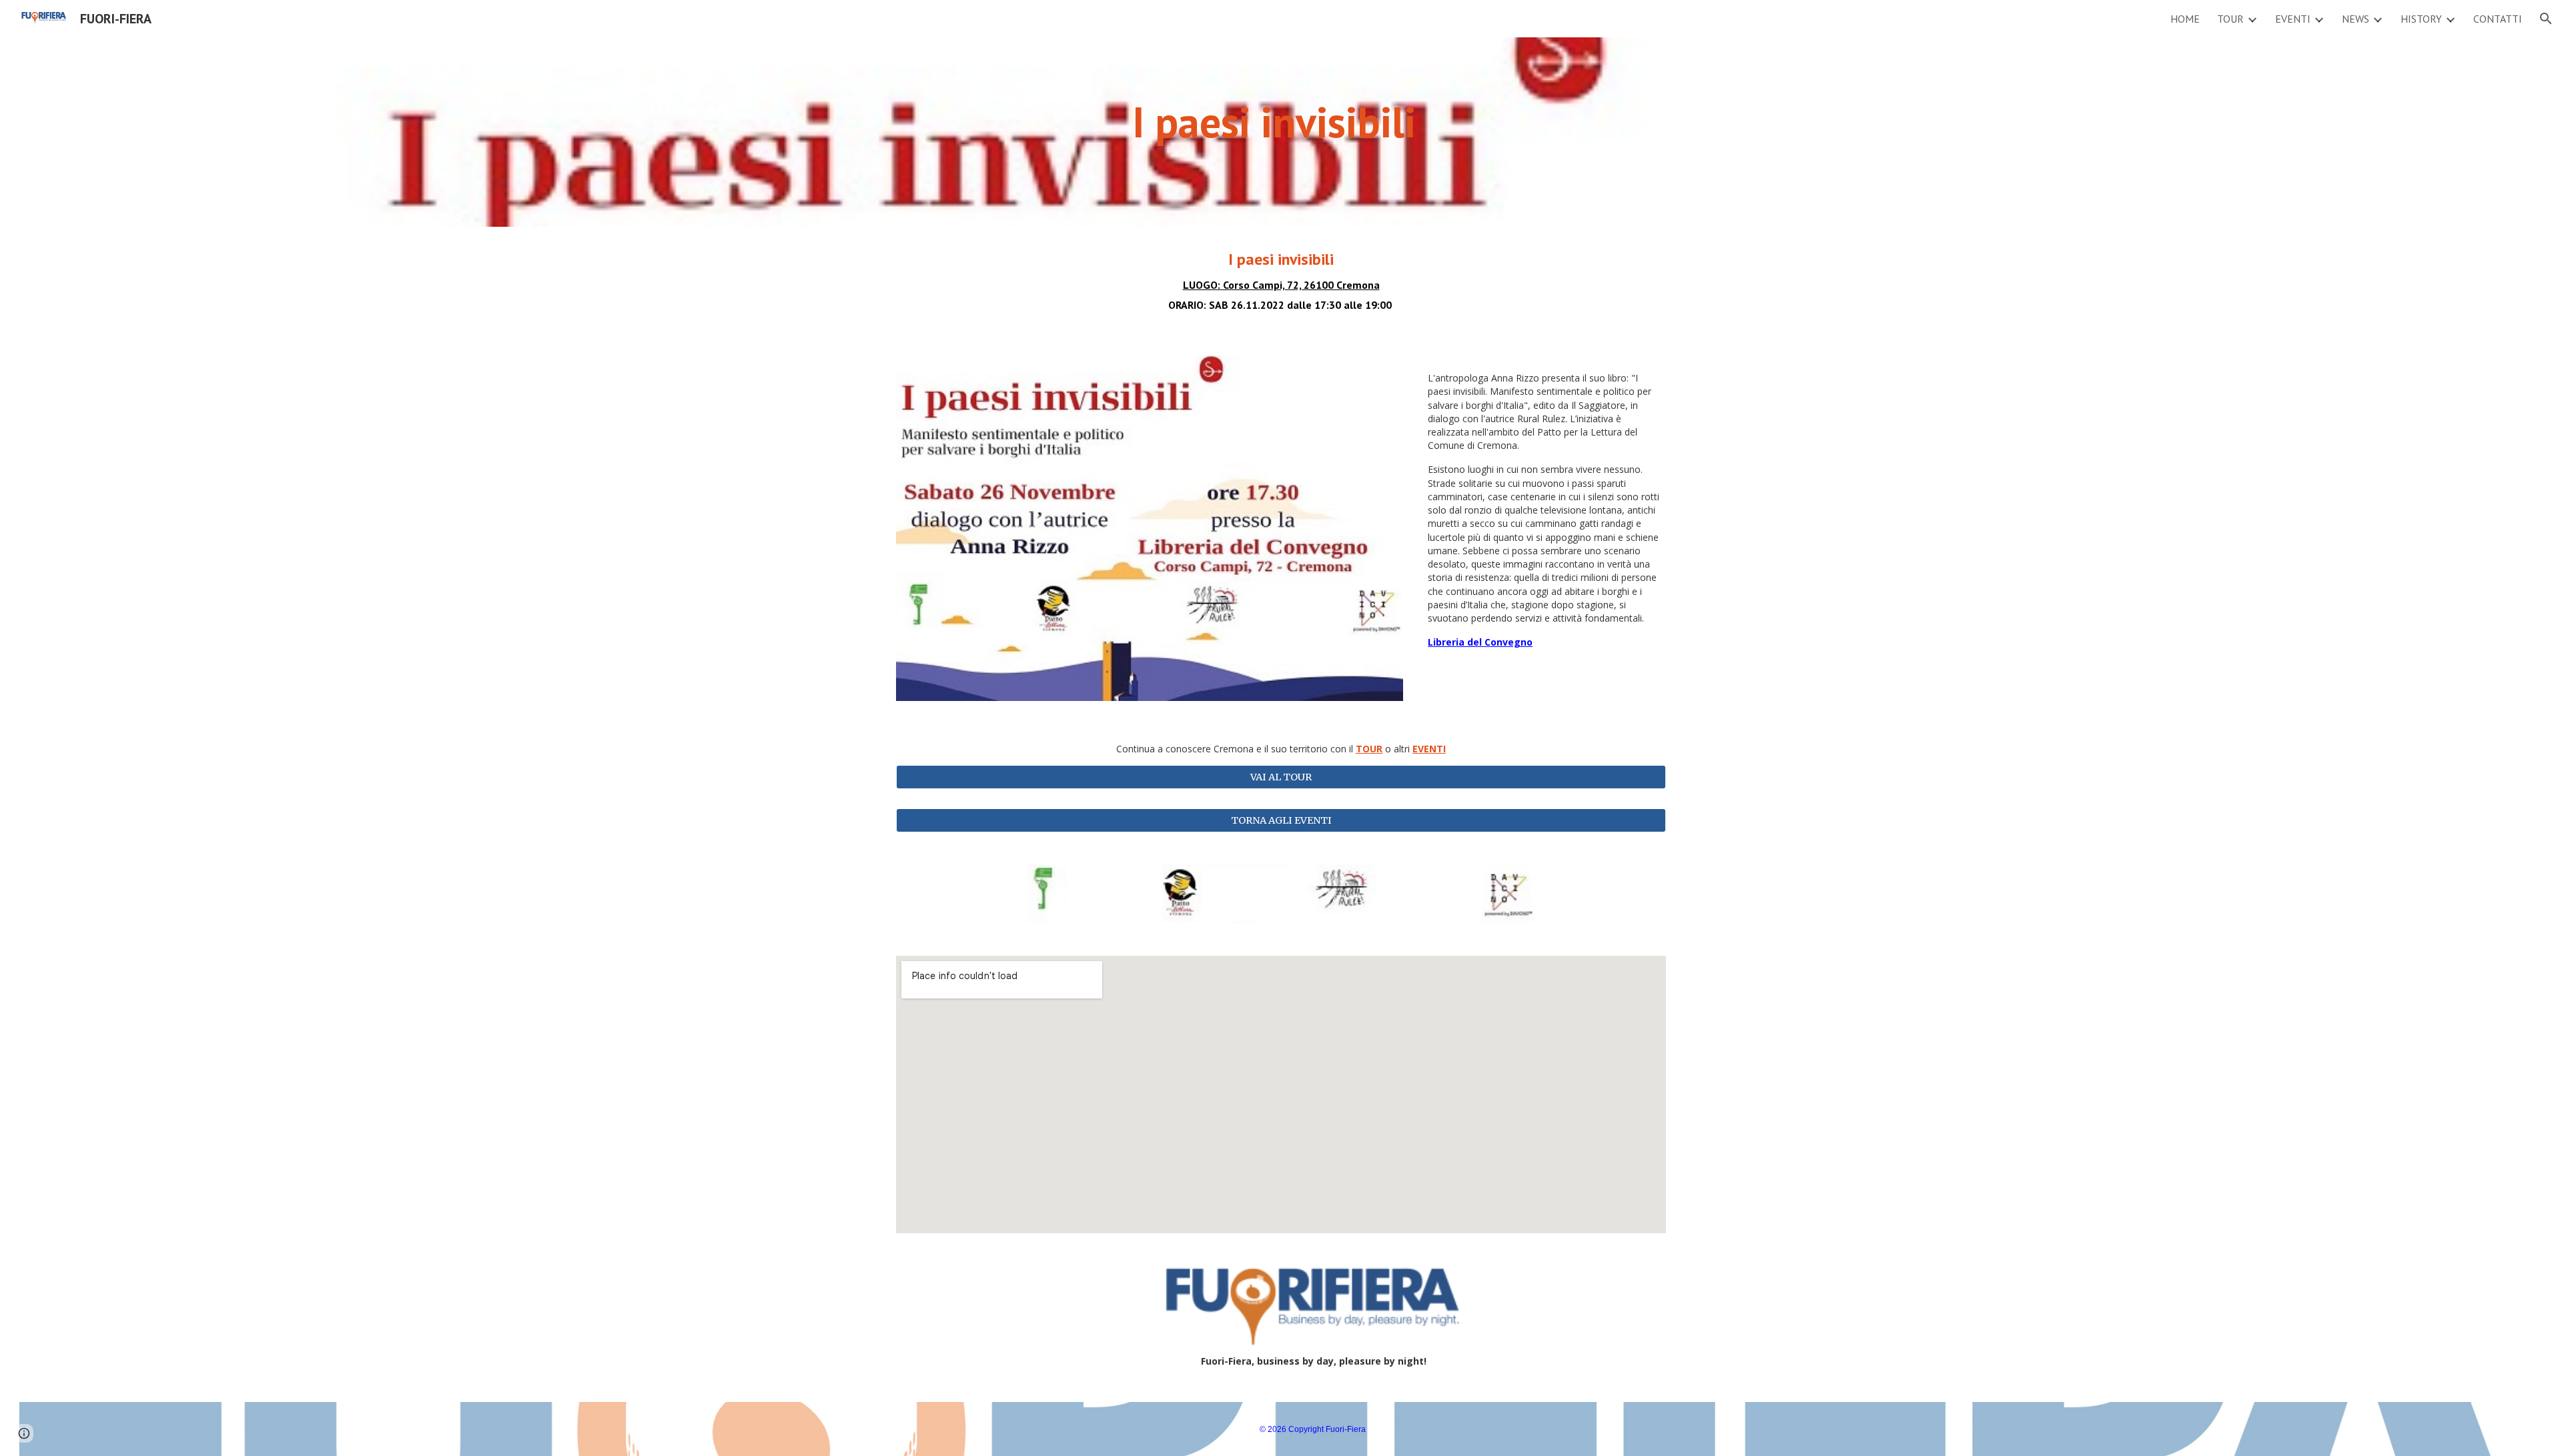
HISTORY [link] (2421, 19)
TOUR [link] (2230, 19)
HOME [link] (2185, 19)
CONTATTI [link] (2498, 19)
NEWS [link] (2356, 19)
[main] (1281, 132)
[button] (2546, 19)
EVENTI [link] (2293, 19)
